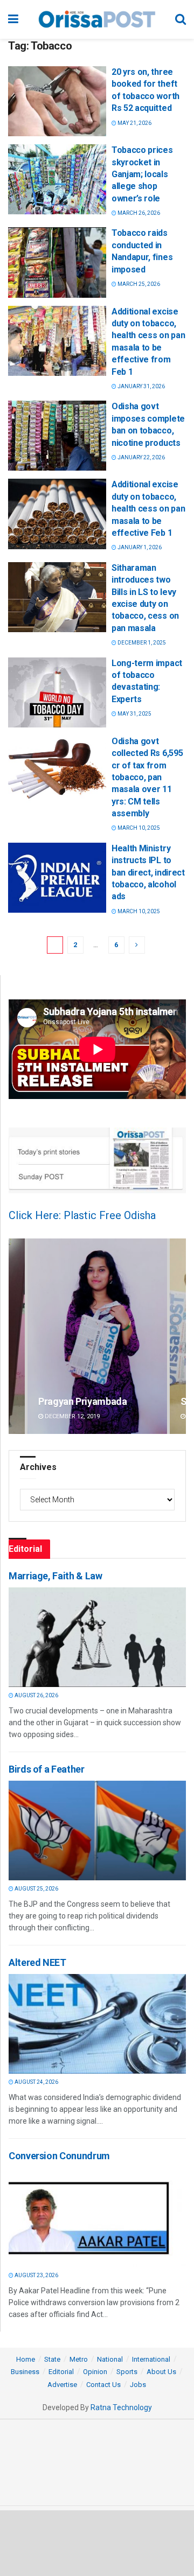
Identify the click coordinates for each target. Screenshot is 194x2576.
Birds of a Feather (47, 1769)
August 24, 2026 (36, 2082)
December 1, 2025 (141, 643)
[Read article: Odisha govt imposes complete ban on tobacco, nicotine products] (57, 436)
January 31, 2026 (141, 386)
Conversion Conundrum (59, 2156)
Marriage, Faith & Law (55, 1576)
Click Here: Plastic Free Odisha (82, 1215)
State (52, 2359)
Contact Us (103, 2385)
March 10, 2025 (138, 828)
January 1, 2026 (139, 547)
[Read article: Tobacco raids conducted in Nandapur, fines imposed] (57, 262)
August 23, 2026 (36, 2275)
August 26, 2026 (36, 1695)
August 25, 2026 (36, 1889)
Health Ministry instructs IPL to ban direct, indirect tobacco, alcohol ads (148, 873)
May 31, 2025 (134, 714)
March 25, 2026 (138, 284)
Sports (127, 2372)
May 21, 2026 (134, 123)
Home (26, 2359)
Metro (79, 2359)
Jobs (138, 2385)
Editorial (61, 2372)
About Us (161, 2372)
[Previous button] (17, 1336)
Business (25, 2372)
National (110, 2359)
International (151, 2359)
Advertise (62, 2385)
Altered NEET (37, 1962)
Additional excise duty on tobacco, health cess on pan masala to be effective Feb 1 (148, 509)
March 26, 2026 (138, 213)
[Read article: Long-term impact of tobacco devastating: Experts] (57, 692)
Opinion (95, 2372)
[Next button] (178, 1336)
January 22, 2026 (141, 457)
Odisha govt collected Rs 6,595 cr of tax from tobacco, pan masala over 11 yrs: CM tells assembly (147, 777)
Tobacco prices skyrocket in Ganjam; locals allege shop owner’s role (142, 174)
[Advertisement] (97, 2543)
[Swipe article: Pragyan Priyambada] (97, 1336)
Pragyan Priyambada (83, 1401)
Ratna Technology (121, 2407)
